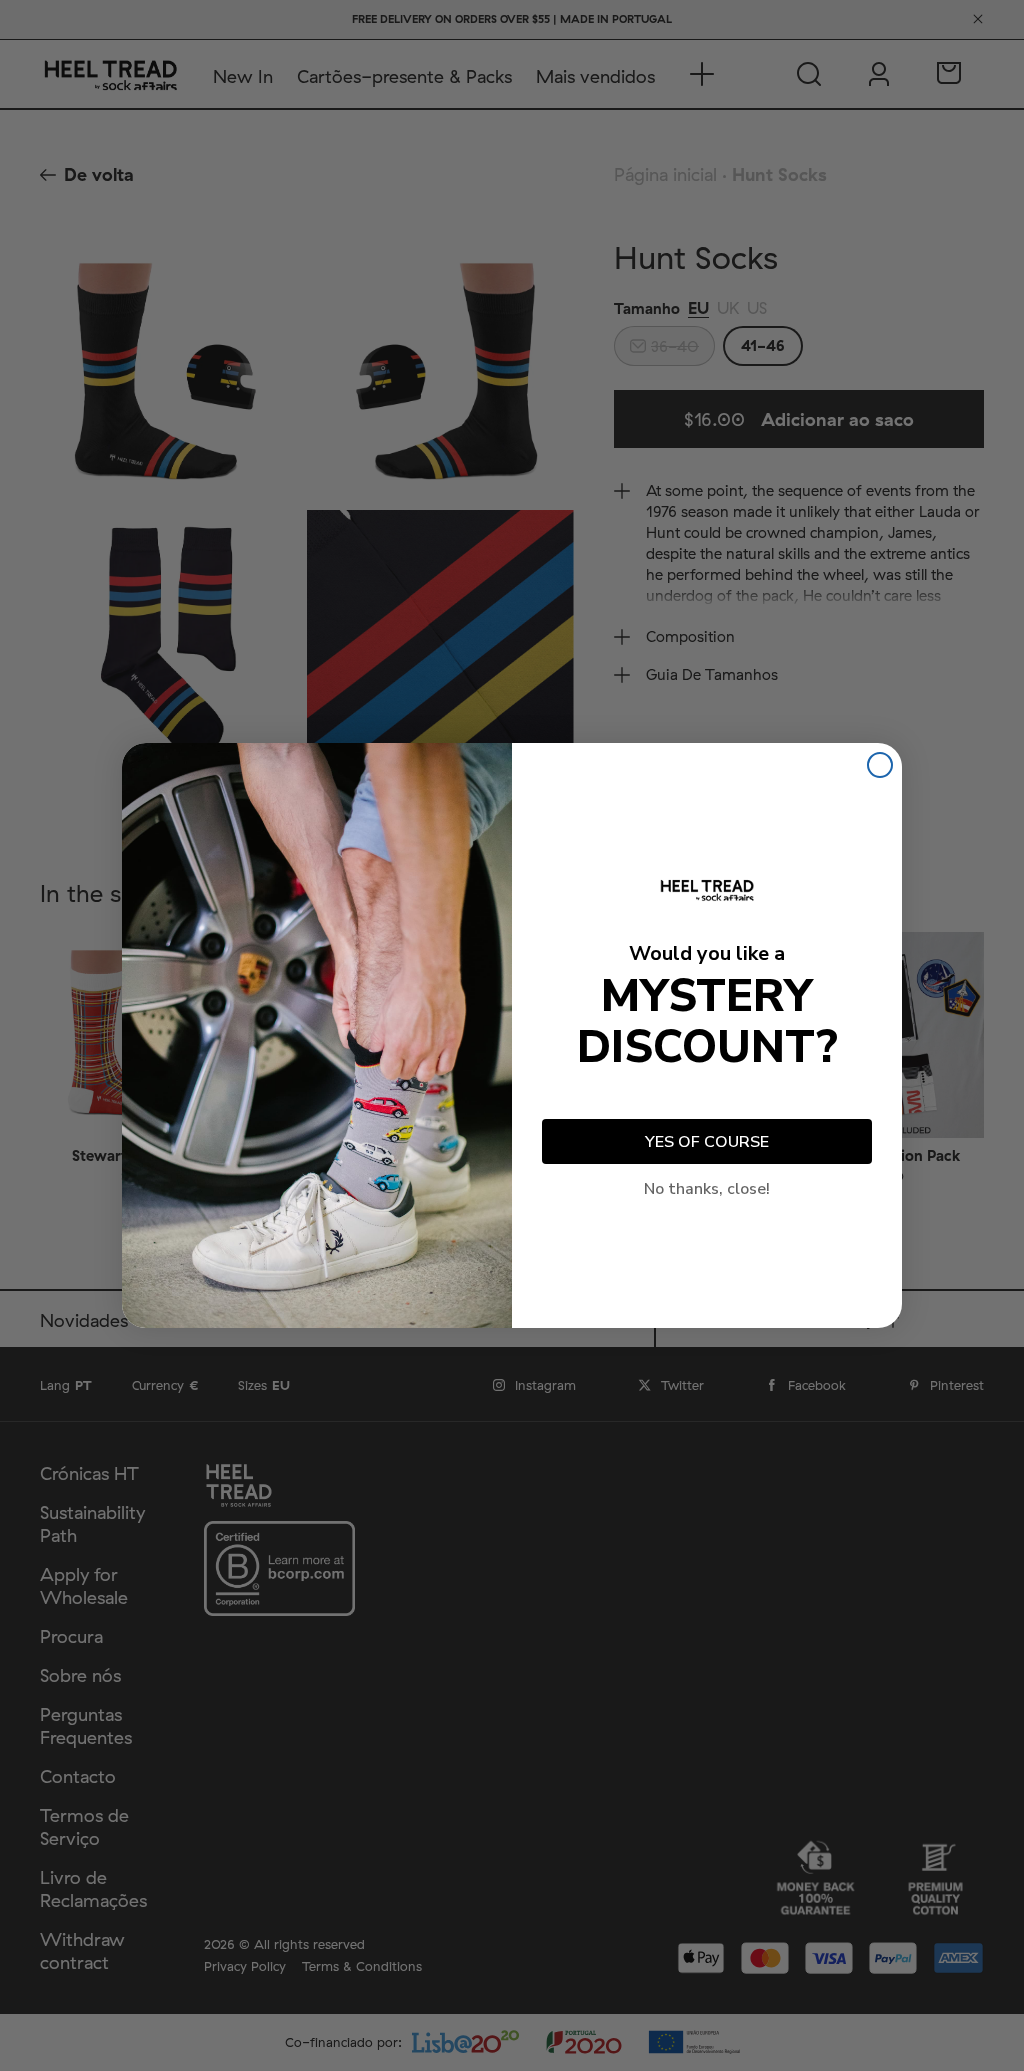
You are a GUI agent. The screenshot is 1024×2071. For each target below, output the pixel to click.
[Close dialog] (880, 765)
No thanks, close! (707, 1189)
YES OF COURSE (707, 1142)
